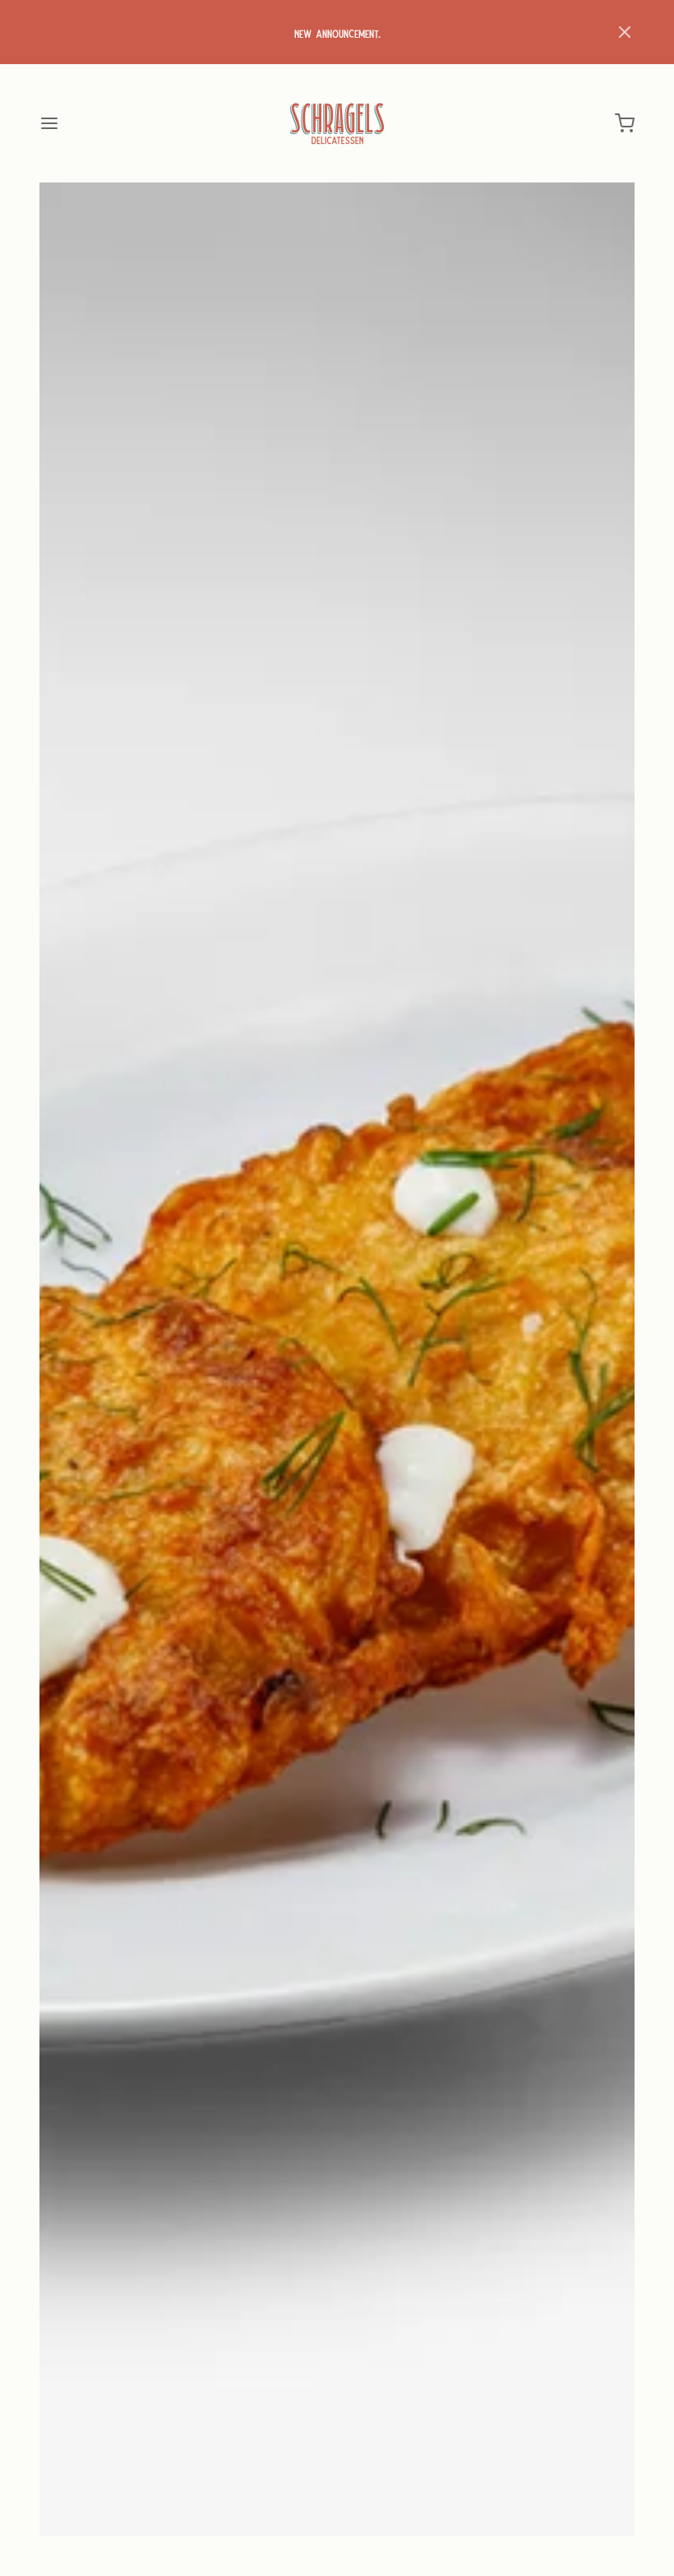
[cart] (625, 123)
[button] (625, 32)
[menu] (49, 123)
